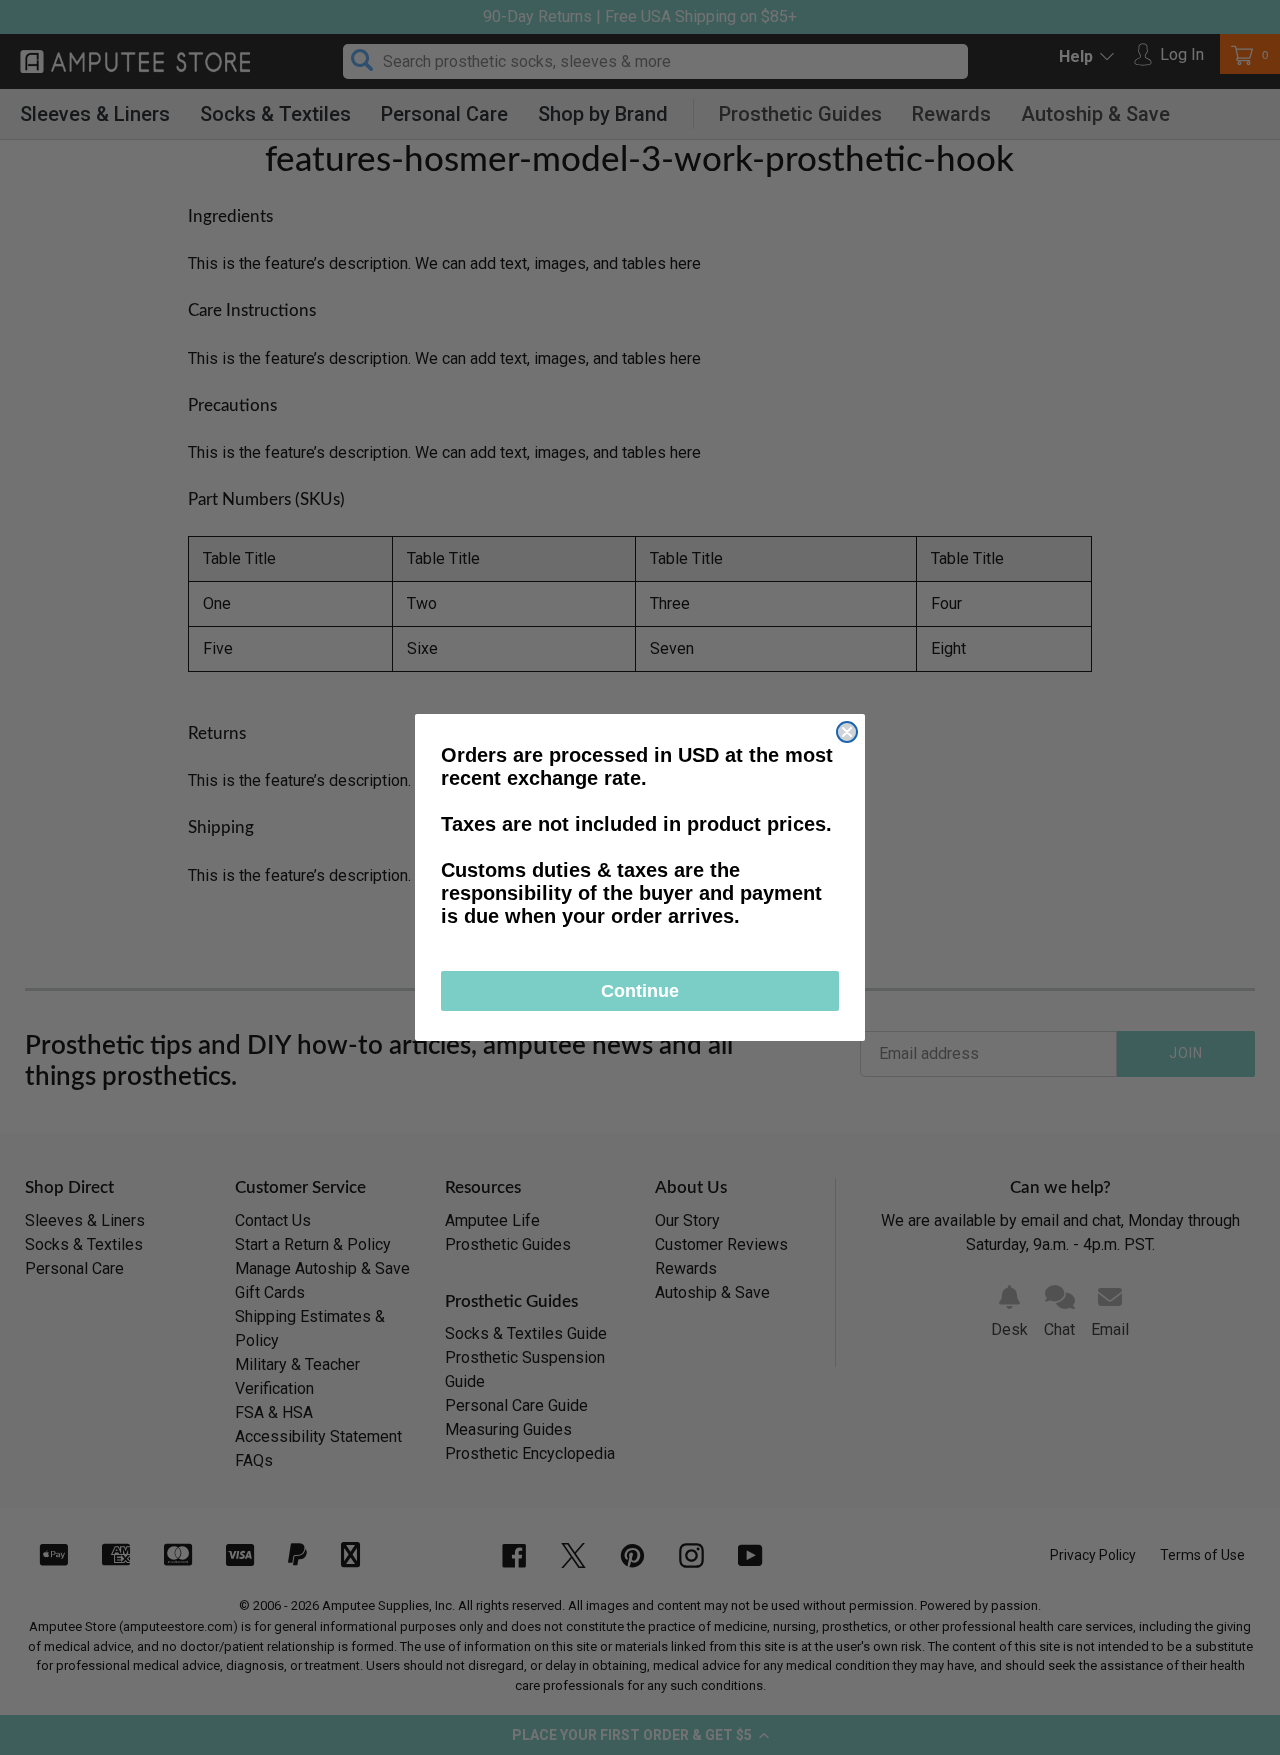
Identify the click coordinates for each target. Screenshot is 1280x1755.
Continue (640, 991)
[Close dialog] (847, 732)
